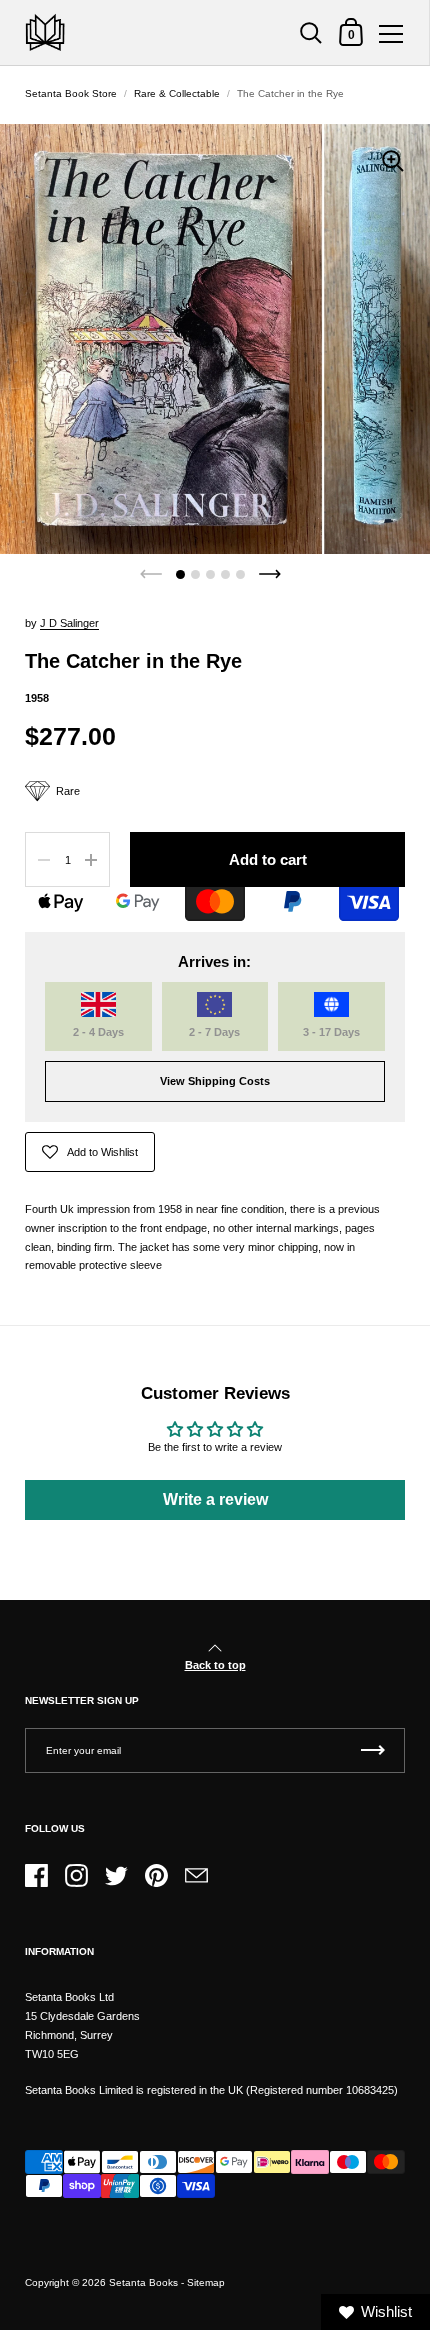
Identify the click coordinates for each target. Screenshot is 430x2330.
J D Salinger (69, 623)
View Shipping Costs (215, 1081)
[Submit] (373, 1750)
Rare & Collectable (177, 93)
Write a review (215, 1499)
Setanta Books (143, 2282)
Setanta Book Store (71, 93)
